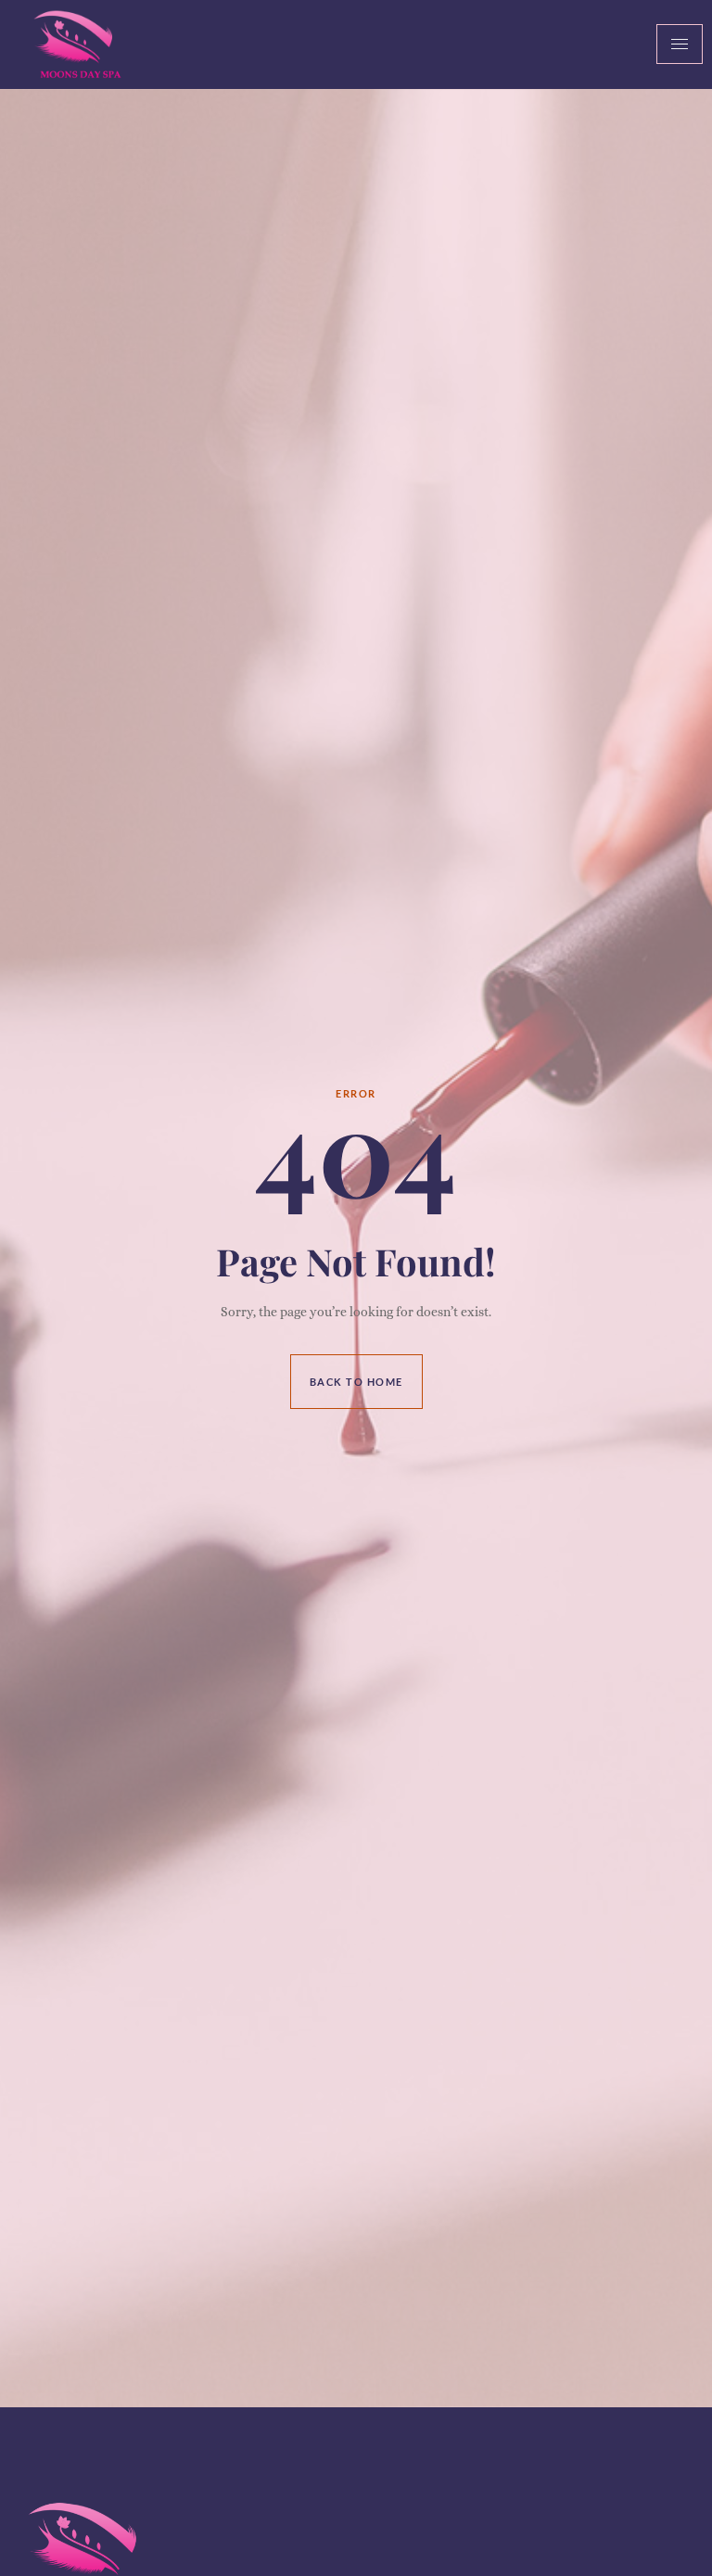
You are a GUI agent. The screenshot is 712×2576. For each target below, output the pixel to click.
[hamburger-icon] (680, 44)
